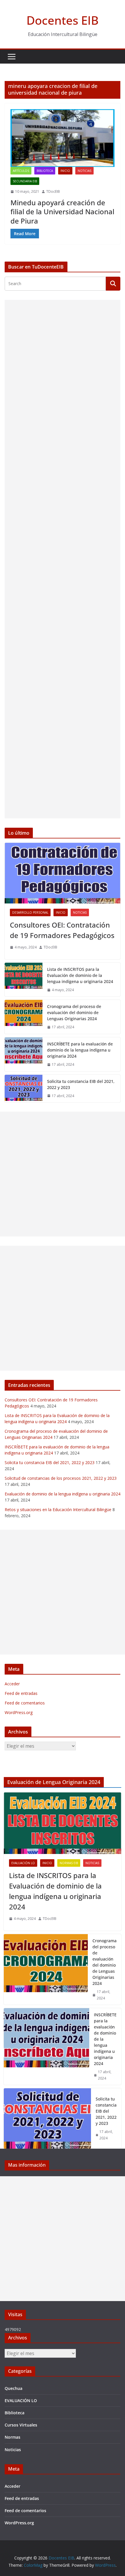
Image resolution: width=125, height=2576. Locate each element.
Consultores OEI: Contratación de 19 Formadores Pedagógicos (62, 930)
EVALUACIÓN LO (23, 1863)
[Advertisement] (63, 559)
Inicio (65, 171)
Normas (12, 2437)
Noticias (84, 171)
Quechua (14, 2388)
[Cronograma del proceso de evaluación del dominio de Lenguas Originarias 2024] (24, 1017)
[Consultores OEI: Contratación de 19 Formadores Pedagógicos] (63, 873)
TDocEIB (53, 191)
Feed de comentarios (25, 1703)
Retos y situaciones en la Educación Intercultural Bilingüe (58, 1510)
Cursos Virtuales (21, 2425)
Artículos (21, 171)
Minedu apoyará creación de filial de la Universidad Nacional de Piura (62, 211)
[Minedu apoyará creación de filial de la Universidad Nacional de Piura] (63, 138)
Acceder (12, 1684)
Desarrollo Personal (30, 912)
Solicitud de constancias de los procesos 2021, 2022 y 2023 (61, 1478)
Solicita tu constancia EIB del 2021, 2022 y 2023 (81, 1084)
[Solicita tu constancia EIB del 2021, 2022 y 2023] (24, 1089)
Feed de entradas (21, 1693)
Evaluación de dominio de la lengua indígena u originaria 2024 (63, 1494)
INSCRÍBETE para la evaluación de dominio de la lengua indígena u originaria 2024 (80, 1050)
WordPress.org (19, 1712)
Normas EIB (69, 1863)
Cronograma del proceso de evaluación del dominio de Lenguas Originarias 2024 (74, 1012)
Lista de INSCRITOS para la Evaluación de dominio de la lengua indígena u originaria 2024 (80, 975)
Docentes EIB (63, 20)
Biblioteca (45, 171)
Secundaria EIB (25, 181)
